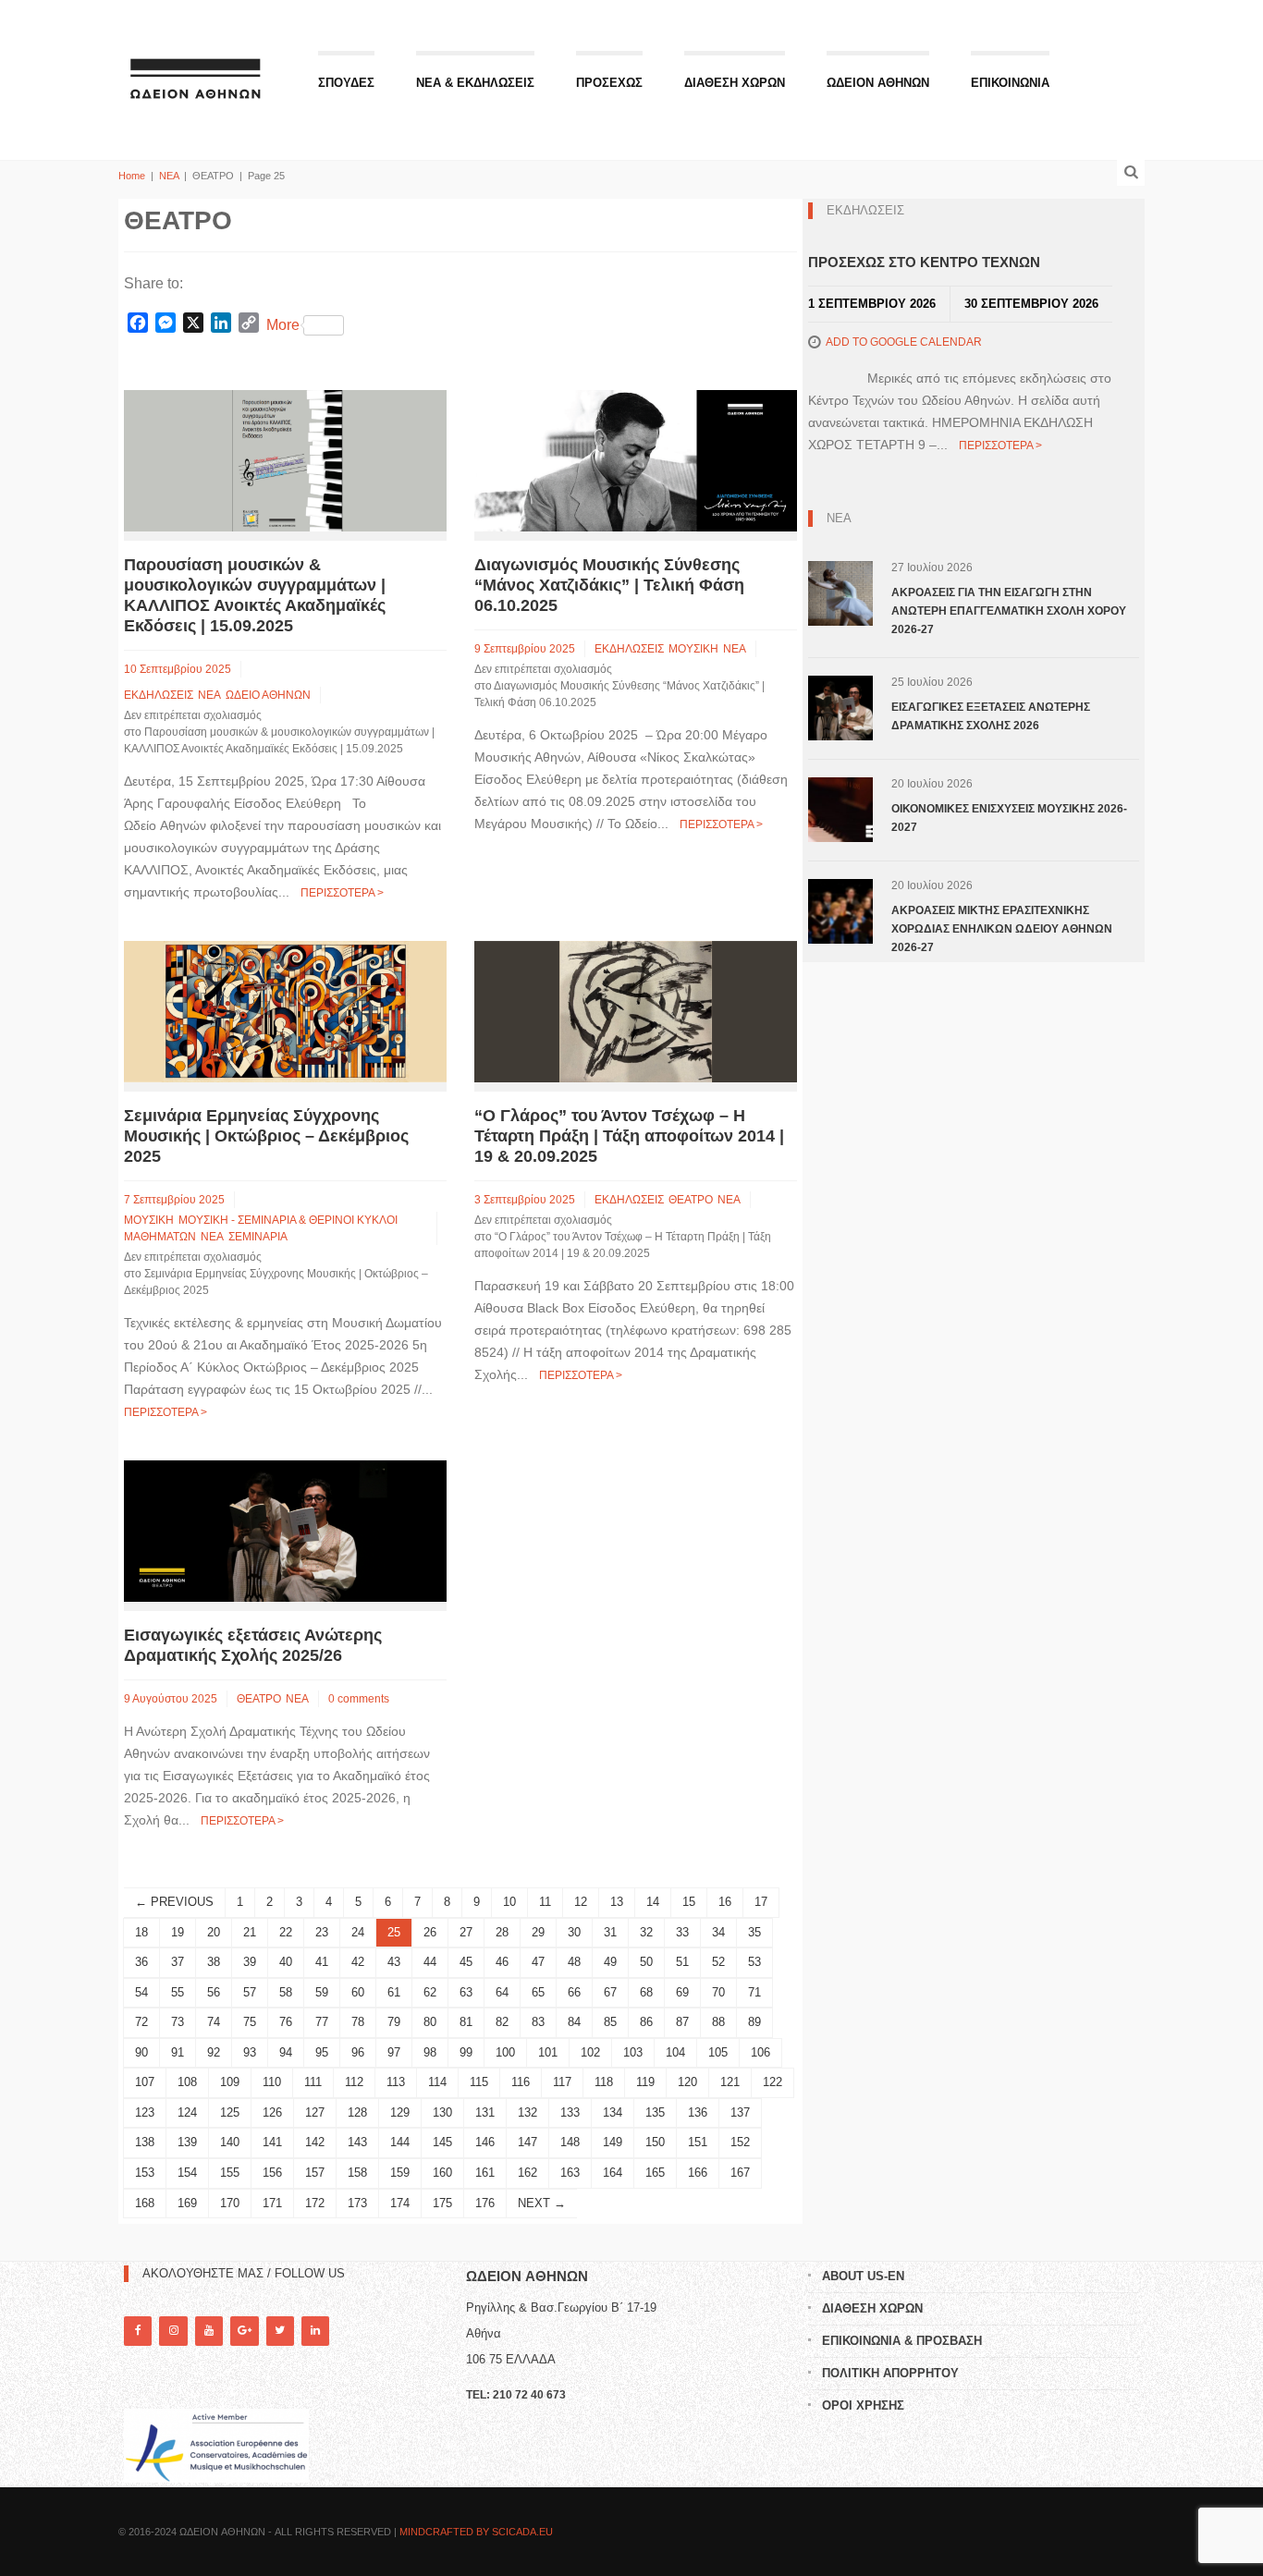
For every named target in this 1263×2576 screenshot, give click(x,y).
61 (394, 1992)
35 (754, 1932)
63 (466, 1992)
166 (698, 2173)
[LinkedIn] (315, 2331)
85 (610, 2022)
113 (396, 2082)
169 (187, 2203)
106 (760, 2052)
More (283, 325)
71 (754, 1992)
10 (509, 1902)
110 (272, 2082)
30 (574, 1932)
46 (502, 1962)
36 (141, 1962)
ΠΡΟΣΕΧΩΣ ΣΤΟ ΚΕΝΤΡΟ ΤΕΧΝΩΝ (924, 262)
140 (230, 2142)
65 (538, 1992)
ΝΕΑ (169, 176)
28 (502, 1932)
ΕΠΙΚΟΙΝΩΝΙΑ (1010, 83)
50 (646, 1962)
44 (430, 1962)
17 (761, 1902)
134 (613, 2112)
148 (570, 2142)
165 (655, 2173)
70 (718, 1992)
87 (682, 2022)
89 (754, 2022)
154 (187, 2173)
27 (466, 1932)
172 (315, 2203)
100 (505, 2052)
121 (730, 2082)
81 (466, 2022)
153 (145, 2173)
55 (178, 1992)
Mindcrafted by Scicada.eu (476, 2532)
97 (394, 2052)
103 (633, 2052)
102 (590, 2052)
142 (315, 2142)
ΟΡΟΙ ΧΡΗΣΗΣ (863, 2405)
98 (430, 2052)
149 (613, 2142)
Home (132, 176)
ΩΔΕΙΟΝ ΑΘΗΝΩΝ (878, 83)
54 (141, 1992)
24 (358, 1932)
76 (286, 2022)
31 (610, 1932)
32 (646, 1932)
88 (718, 2022)
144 (400, 2142)
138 (145, 2142)
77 (322, 2022)
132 (527, 2112)
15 (689, 1902)
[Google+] (244, 2331)
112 (354, 2082)
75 (250, 2022)
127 (315, 2112)
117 (562, 2082)
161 (485, 2173)
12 (581, 1902)
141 (272, 2142)
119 (645, 2082)
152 (740, 2142)
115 (479, 2082)
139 (187, 2142)
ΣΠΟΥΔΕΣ (346, 83)
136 (698, 2112)
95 (322, 2052)
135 (655, 2112)
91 (178, 2052)
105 (718, 2052)
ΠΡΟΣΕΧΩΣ (609, 83)
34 (718, 1932)
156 (272, 2173)
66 (574, 1992)
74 (214, 2022)
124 (187, 2112)
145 (442, 2142)
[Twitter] (280, 2331)
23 (322, 1932)
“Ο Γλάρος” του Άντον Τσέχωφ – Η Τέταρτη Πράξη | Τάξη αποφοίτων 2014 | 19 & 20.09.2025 (629, 1136)
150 (655, 2142)
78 (358, 2022)
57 (250, 1992)
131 (485, 2112)
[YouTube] (209, 2331)
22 (286, 1932)
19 (178, 1932)
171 (272, 2203)
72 (141, 2022)
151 (698, 2142)
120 (687, 2082)
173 (357, 2203)
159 (400, 2173)
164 (613, 2173)
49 (610, 1962)
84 (574, 2022)
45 (466, 1962)
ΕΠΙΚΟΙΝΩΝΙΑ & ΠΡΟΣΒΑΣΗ (902, 2341)
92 (214, 2052)
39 (250, 1962)
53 (754, 1962)
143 (357, 2142)
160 (442, 2173)
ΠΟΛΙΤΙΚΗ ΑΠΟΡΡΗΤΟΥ (890, 2373)
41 (322, 1962)
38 (214, 1962)
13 (617, 1902)
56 (214, 1992)
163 (570, 2173)
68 (646, 1992)
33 (682, 1932)
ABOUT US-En (863, 2276)
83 (538, 2022)
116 (521, 2082)
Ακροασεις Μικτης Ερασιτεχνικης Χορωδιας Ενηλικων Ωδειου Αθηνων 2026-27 (1002, 929)
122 (773, 2082)
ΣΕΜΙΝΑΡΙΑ (258, 1237)
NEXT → (542, 2203)
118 (604, 2082)
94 (286, 2052)
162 (527, 2173)
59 (322, 1992)
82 (502, 2022)
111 (313, 2082)
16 (725, 1902)
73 (178, 2022)
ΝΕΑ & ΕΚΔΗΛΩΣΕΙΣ (475, 83)
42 (358, 1962)
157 (315, 2173)
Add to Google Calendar (904, 342)
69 (682, 1992)
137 (740, 2112)
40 (286, 1962)
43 (394, 1962)
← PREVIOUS (174, 1902)
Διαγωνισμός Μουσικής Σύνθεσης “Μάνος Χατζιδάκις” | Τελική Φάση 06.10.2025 (609, 585)
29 (538, 1932)
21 (250, 1932)
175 (442, 2203)
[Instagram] (173, 2331)
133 (570, 2112)
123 (145, 2112)
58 (286, 1992)
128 (357, 2112)
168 (145, 2203)
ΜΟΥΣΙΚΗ (693, 649)
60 (358, 1992)
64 (502, 1992)
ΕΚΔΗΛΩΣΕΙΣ (159, 695)
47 (538, 1962)
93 (250, 2052)
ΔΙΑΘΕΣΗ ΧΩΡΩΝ (735, 83)
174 (400, 2203)
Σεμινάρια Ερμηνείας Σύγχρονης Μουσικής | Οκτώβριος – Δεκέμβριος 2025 (266, 1136)
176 (485, 2203)
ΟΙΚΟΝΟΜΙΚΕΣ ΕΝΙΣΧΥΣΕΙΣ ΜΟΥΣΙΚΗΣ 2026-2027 (1009, 818)
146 (485, 2142)
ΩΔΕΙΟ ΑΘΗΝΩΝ (268, 695)
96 (358, 2052)
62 (430, 1992)
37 (178, 1962)
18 (141, 1932)
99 (466, 2052)
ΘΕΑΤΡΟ (691, 1200)
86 (646, 2022)
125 (230, 2112)
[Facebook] (138, 2331)
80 (430, 2022)
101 (548, 2052)
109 (230, 2082)
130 (442, 2112)
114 (437, 2082)
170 (230, 2203)
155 (230, 2173)
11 (545, 1902)
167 (740, 2173)
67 (610, 1992)
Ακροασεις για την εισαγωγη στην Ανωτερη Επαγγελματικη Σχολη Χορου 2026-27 (1009, 611)
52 (718, 1962)
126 (272, 2112)
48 (574, 1962)
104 (675, 2052)
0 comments (359, 1699)
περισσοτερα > (342, 893)
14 (653, 1902)
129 (400, 2112)
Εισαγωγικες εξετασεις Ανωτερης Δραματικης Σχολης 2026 (991, 716)
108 (187, 2082)
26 (430, 1932)
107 (145, 2082)
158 (357, 2173)
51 (682, 1962)
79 (394, 2022)
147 (527, 2142)
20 (214, 1932)
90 (141, 2052)
